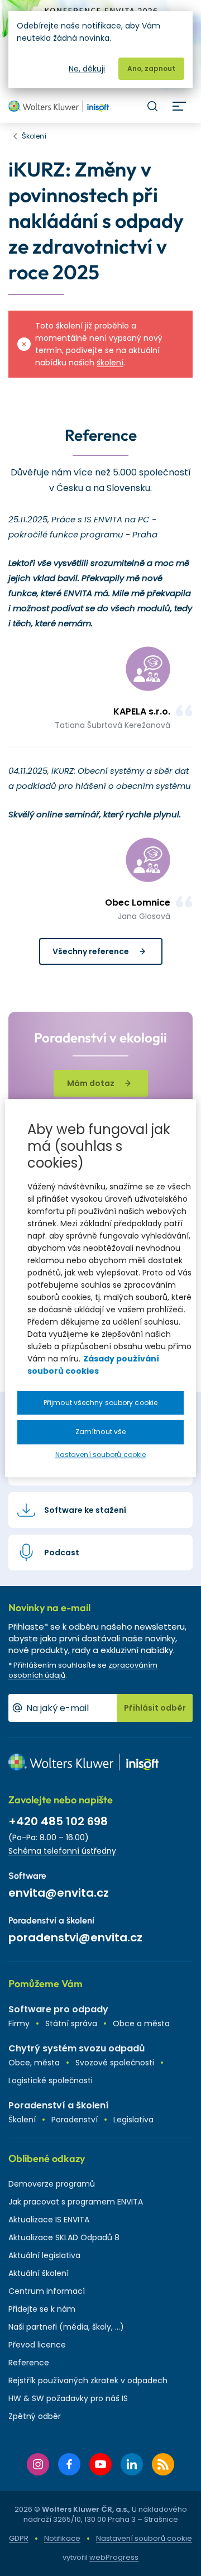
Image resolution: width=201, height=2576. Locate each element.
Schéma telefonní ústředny (62, 1851)
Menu (179, 106)
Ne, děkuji (87, 69)
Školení (22, 2120)
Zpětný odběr (35, 2416)
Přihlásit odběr (155, 1708)
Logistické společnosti (51, 2080)
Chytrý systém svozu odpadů (76, 2048)
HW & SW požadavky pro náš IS (68, 2398)
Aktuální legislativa (44, 2255)
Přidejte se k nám (42, 2309)
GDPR (19, 2538)
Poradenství (75, 2120)
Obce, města (34, 2063)
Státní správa (71, 2023)
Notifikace (62, 2538)
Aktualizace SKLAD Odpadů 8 (64, 2237)
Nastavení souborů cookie (144, 2539)
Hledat (152, 106)
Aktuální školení (39, 2273)
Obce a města (141, 2023)
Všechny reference (91, 951)
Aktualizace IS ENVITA (49, 2220)
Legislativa (133, 2120)
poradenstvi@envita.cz (75, 1937)
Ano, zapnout (151, 68)
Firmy (19, 2023)
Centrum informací (47, 2291)
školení (110, 363)
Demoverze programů (52, 2184)
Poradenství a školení (59, 2105)
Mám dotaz (91, 1083)
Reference (29, 2363)
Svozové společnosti (115, 2063)
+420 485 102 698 (58, 1821)
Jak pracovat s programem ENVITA (76, 2202)
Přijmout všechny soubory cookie (100, 1403)
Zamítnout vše (100, 1432)
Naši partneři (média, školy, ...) (66, 2327)
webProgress (114, 2557)
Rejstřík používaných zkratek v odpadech (88, 2380)
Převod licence (37, 2345)
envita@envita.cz (59, 1893)
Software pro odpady (58, 2009)
